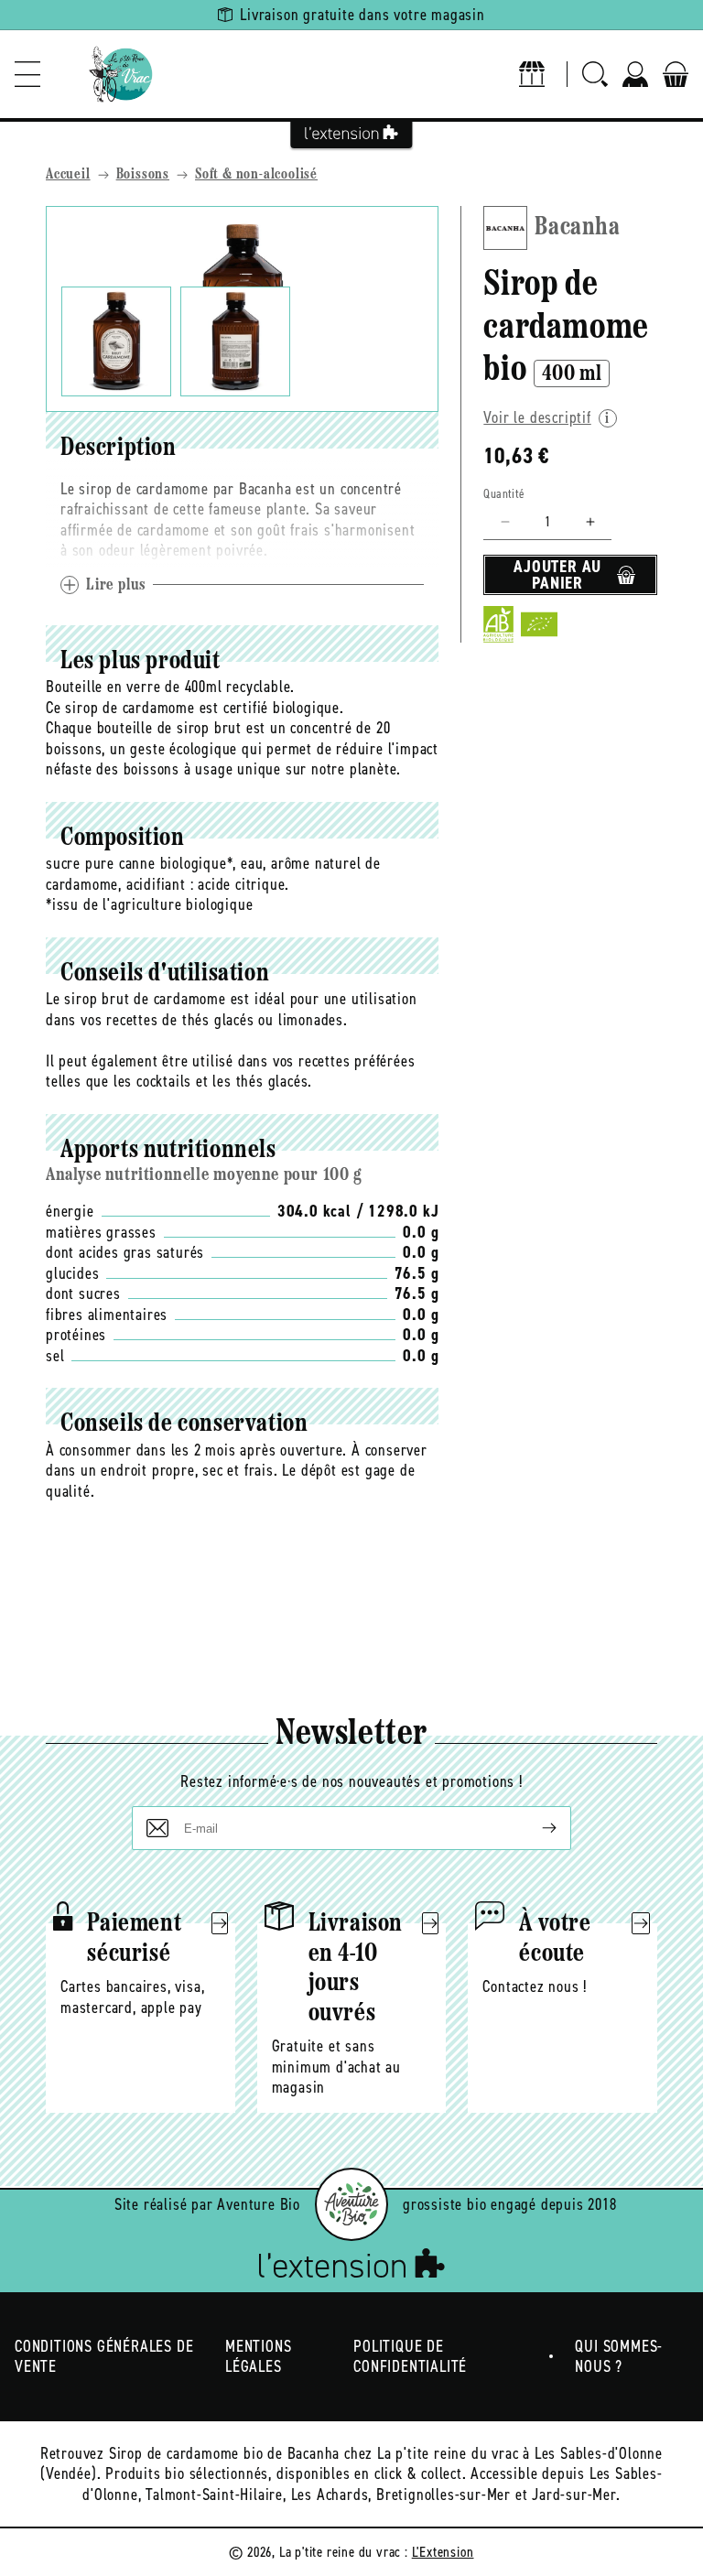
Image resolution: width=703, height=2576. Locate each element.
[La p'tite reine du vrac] (121, 74)
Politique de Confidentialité (410, 2357)
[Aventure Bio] (351, 2204)
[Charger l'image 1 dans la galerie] (116, 341)
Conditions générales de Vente (104, 2357)
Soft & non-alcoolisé (256, 175)
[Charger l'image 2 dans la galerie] (235, 341)
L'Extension (443, 2552)
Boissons (143, 175)
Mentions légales (258, 2357)
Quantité (504, 494)
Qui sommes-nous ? (619, 2357)
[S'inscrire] (535, 1828)
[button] (27, 74)
